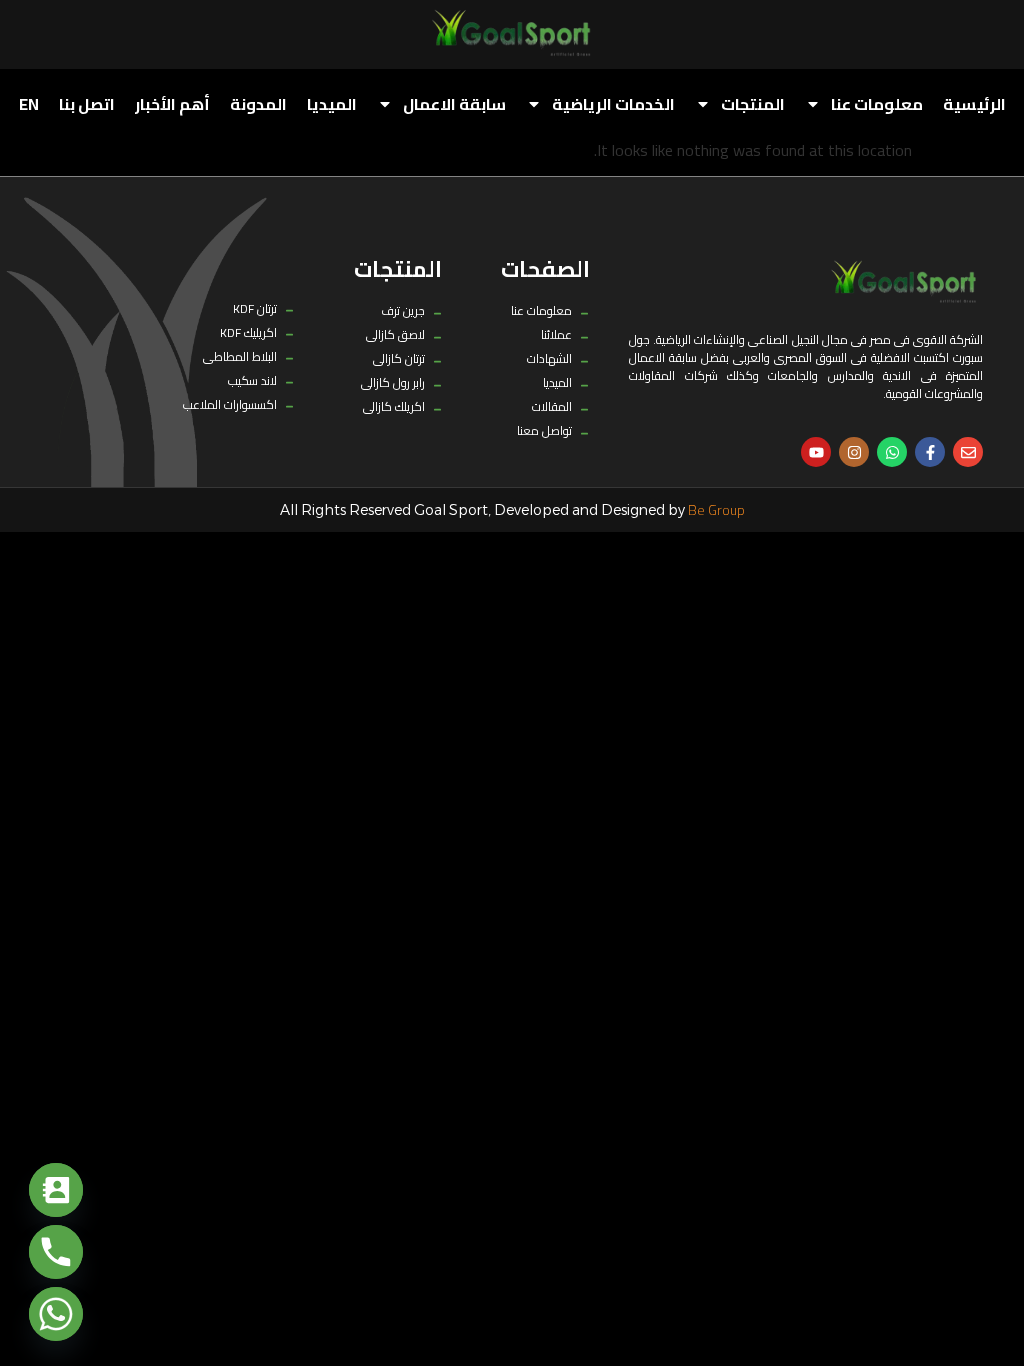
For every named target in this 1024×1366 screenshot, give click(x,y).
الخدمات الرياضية (613, 104)
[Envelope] (968, 452)
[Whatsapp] (892, 452)
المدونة (258, 104)
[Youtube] (816, 452)
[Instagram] (854, 452)
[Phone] (56, 1252)
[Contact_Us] (56, 1190)
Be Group (716, 510)
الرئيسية (974, 104)
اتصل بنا (87, 104)
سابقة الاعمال (454, 104)
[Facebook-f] (930, 452)
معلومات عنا (877, 104)
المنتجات (753, 104)
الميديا (332, 104)
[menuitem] (29, 104)
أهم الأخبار (172, 104)
